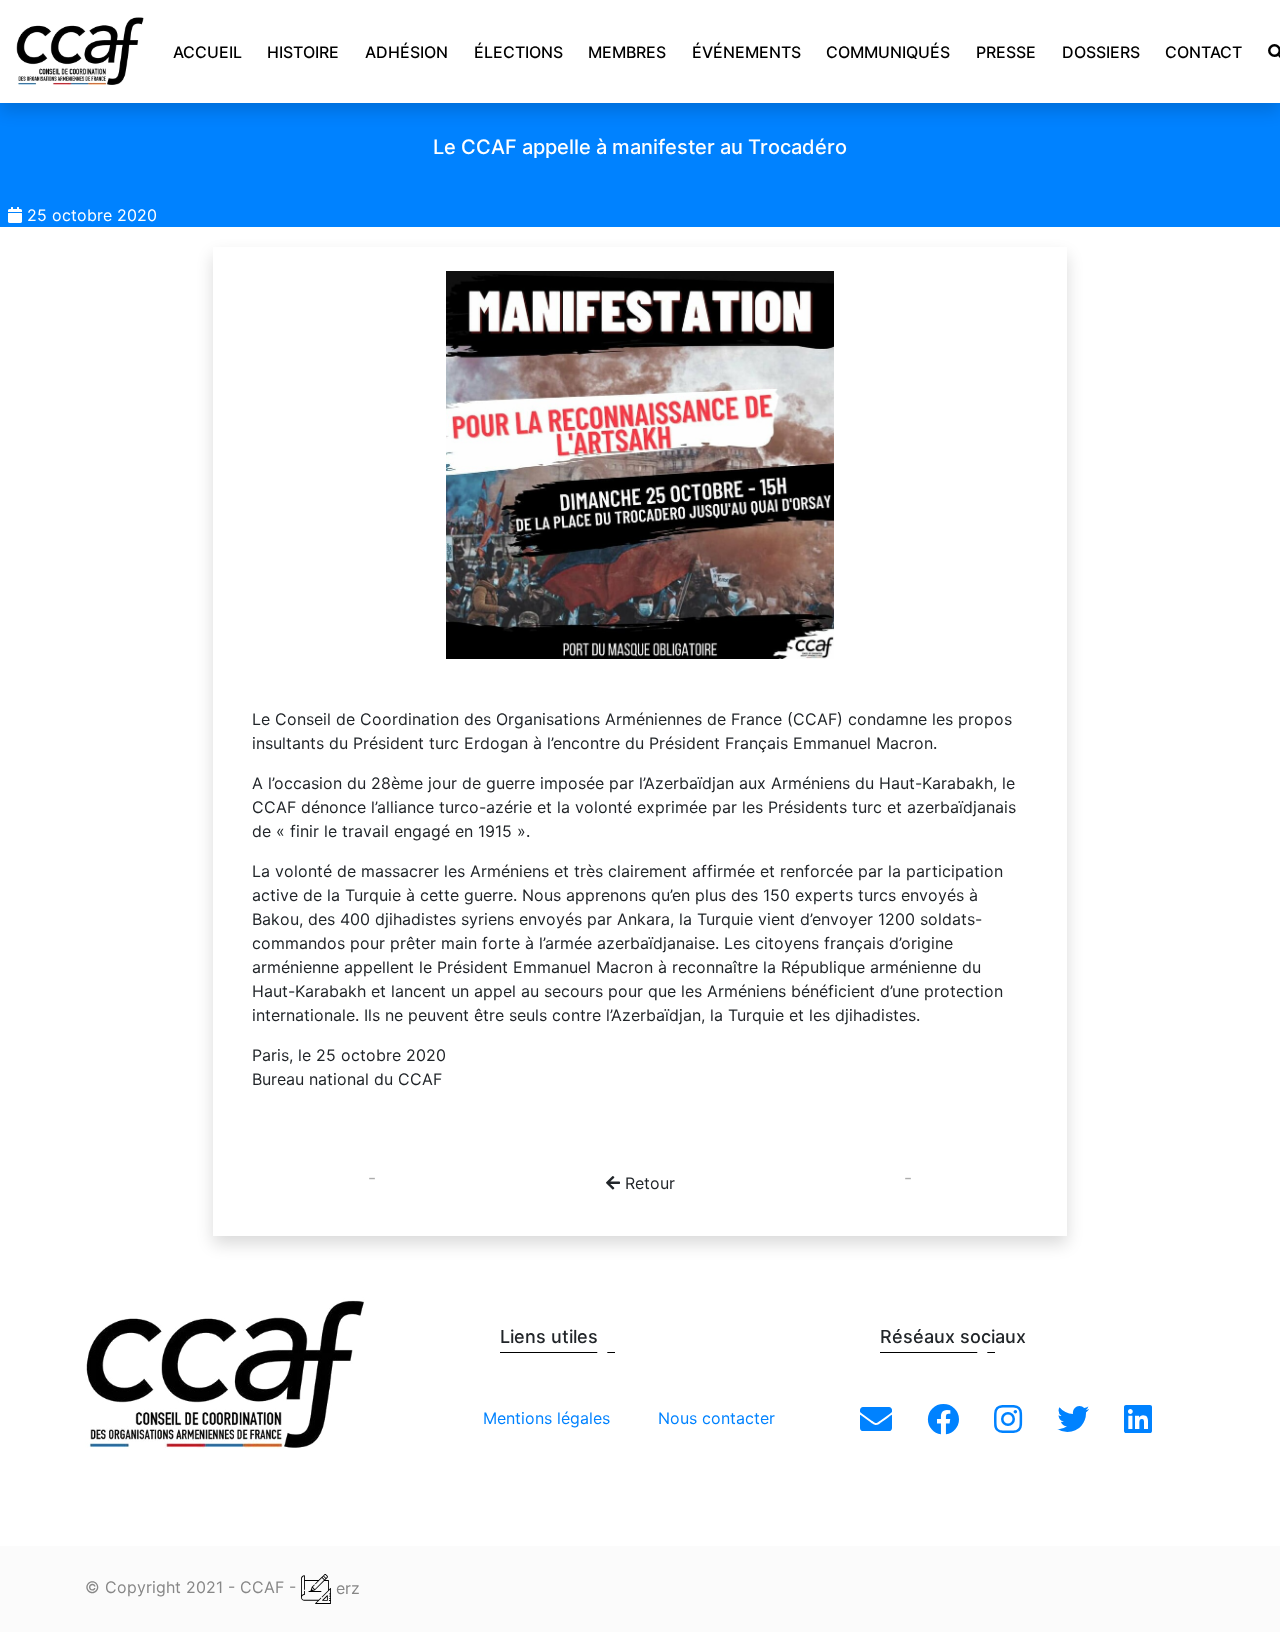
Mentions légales (546, 1418)
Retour (647, 1183)
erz (345, 1588)
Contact (1203, 52)
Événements (746, 52)
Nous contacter (716, 1418)
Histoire (303, 52)
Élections (518, 52)
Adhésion (406, 52)
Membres (627, 52)
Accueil (207, 52)
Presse (1006, 52)
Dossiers (1101, 52)
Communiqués (888, 52)
